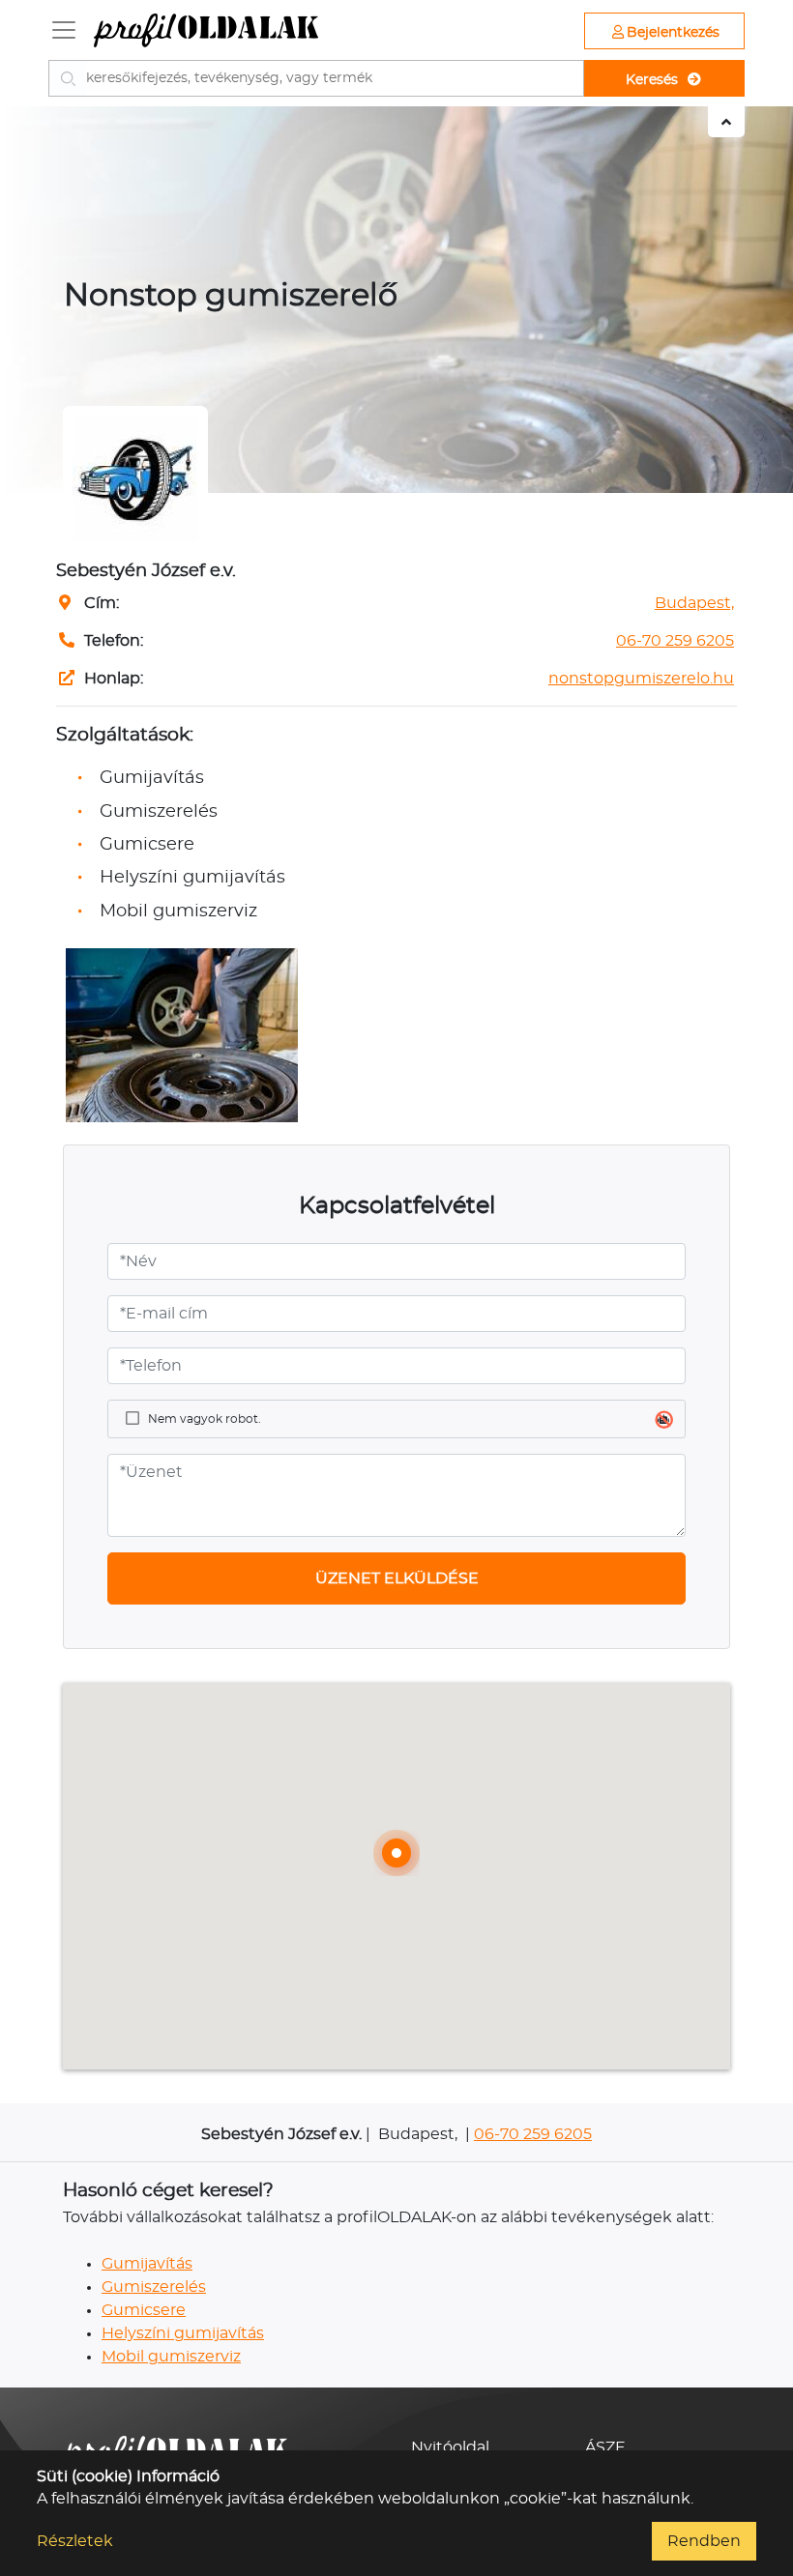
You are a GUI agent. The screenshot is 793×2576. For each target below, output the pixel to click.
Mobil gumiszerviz (171, 2357)
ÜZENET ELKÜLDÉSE (397, 1578)
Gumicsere (144, 2310)
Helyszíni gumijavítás (183, 2333)
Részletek (75, 2541)
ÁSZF (605, 2447)
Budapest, (694, 603)
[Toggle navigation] (64, 30)
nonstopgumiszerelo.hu (641, 679)
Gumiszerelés (154, 2287)
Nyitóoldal (450, 2447)
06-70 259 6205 (675, 641)
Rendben (704, 2541)
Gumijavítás (147, 2264)
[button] (396, 1853)
